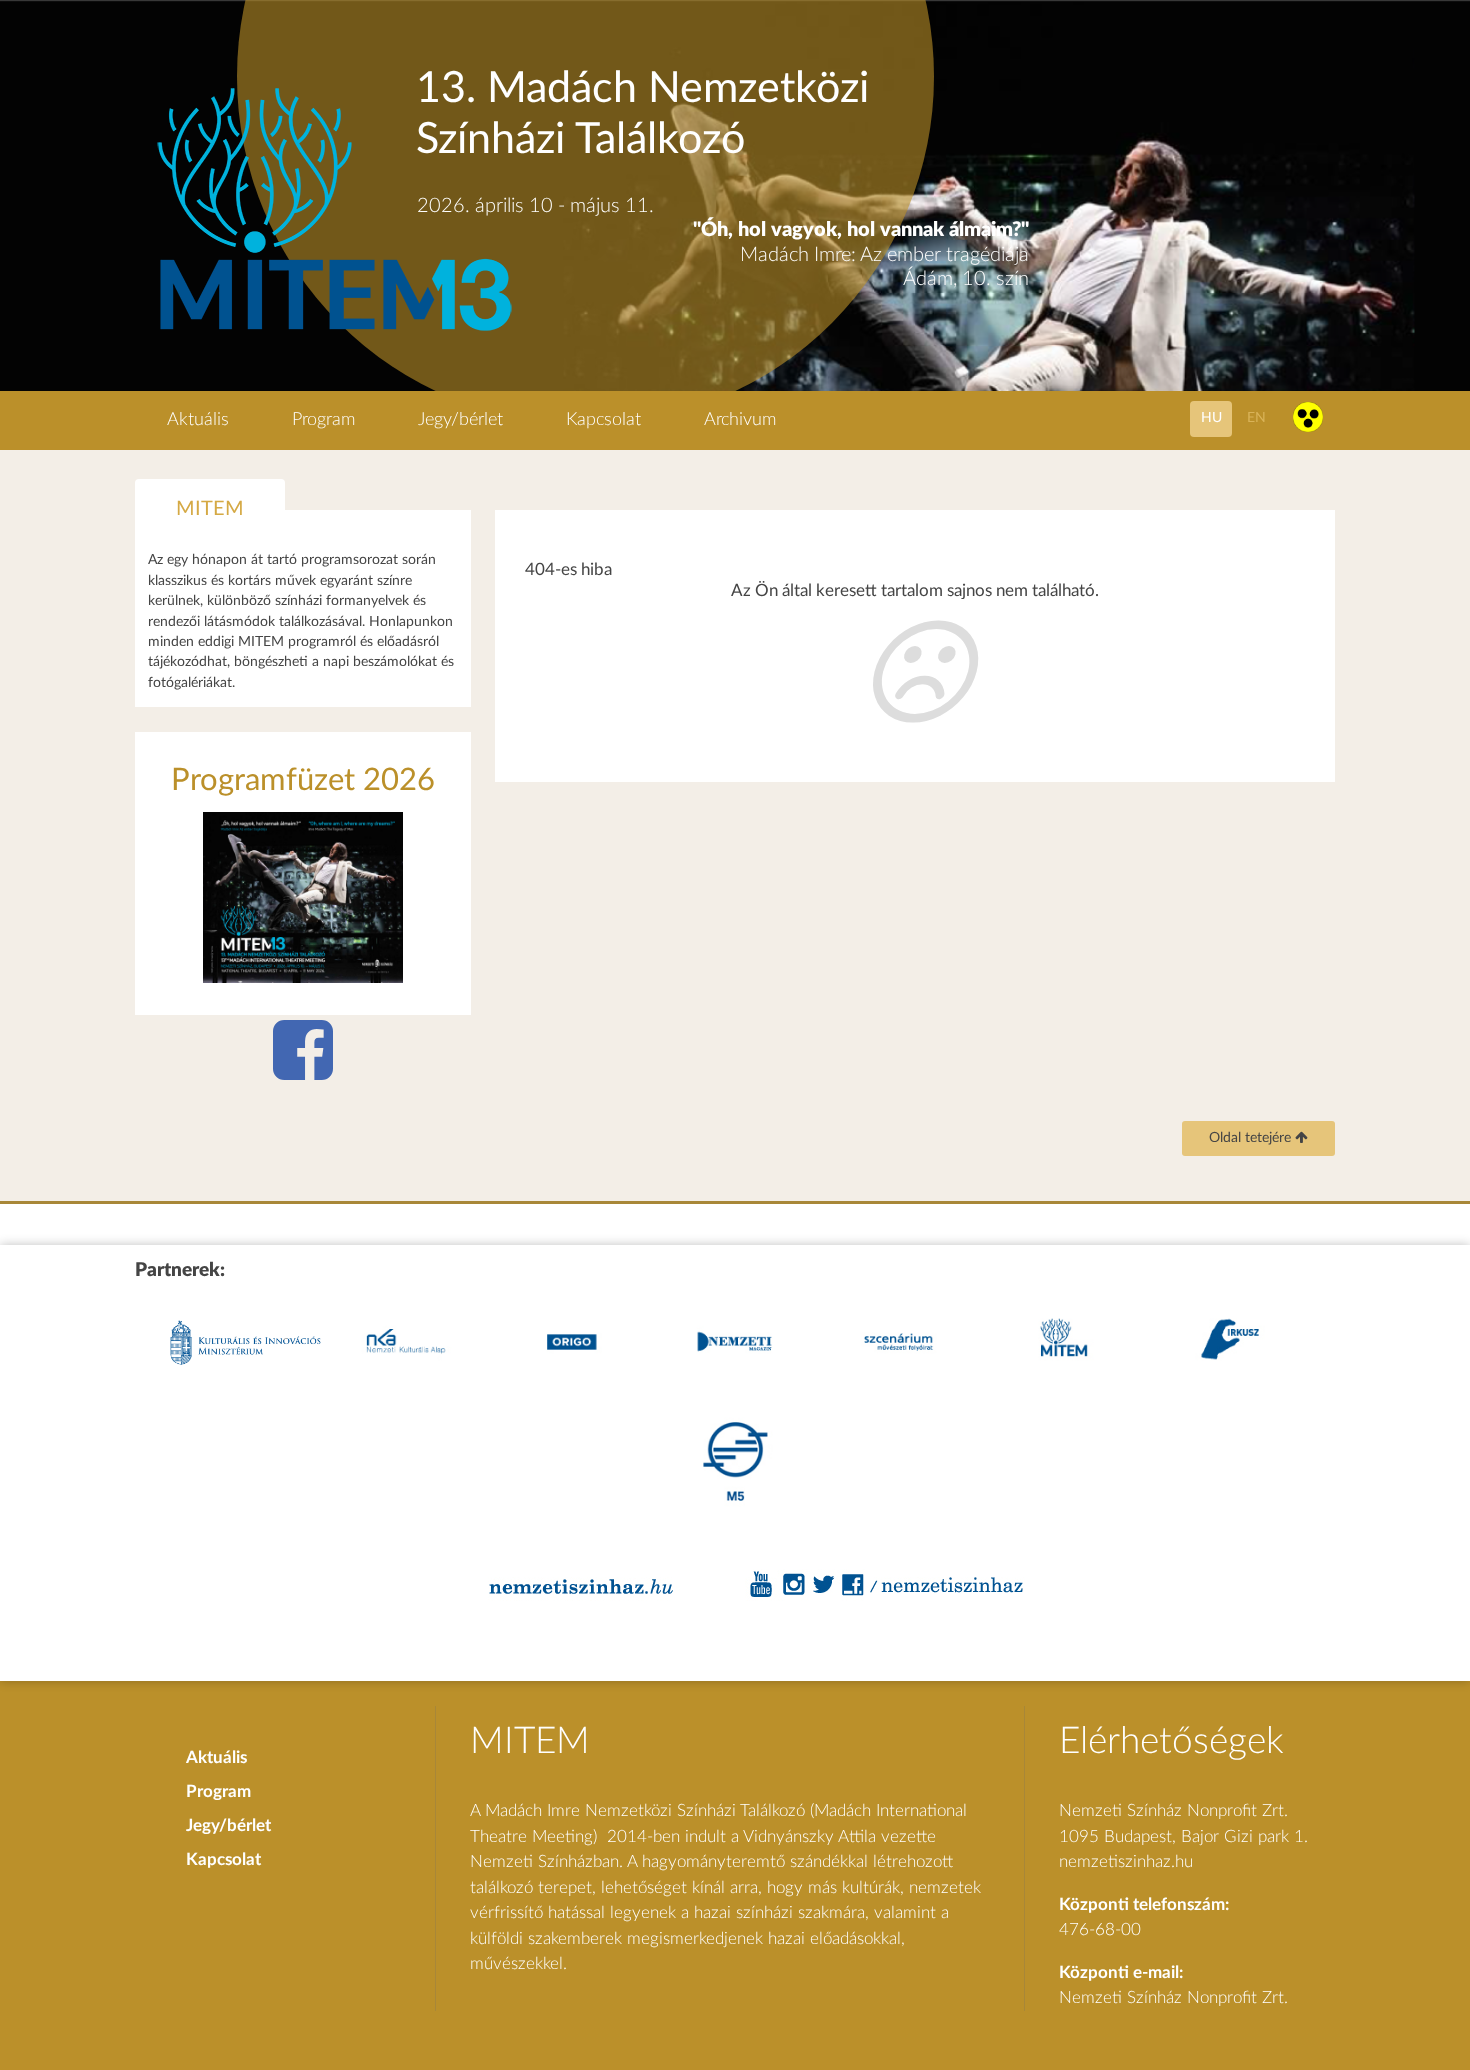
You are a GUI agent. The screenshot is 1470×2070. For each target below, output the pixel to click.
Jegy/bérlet (460, 420)
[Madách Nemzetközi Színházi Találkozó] (331, 333)
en (1256, 417)
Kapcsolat (603, 420)
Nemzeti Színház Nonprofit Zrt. (1173, 1997)
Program (323, 420)
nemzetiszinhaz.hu (1126, 1861)
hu (1211, 417)
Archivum (740, 420)
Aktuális (198, 420)
